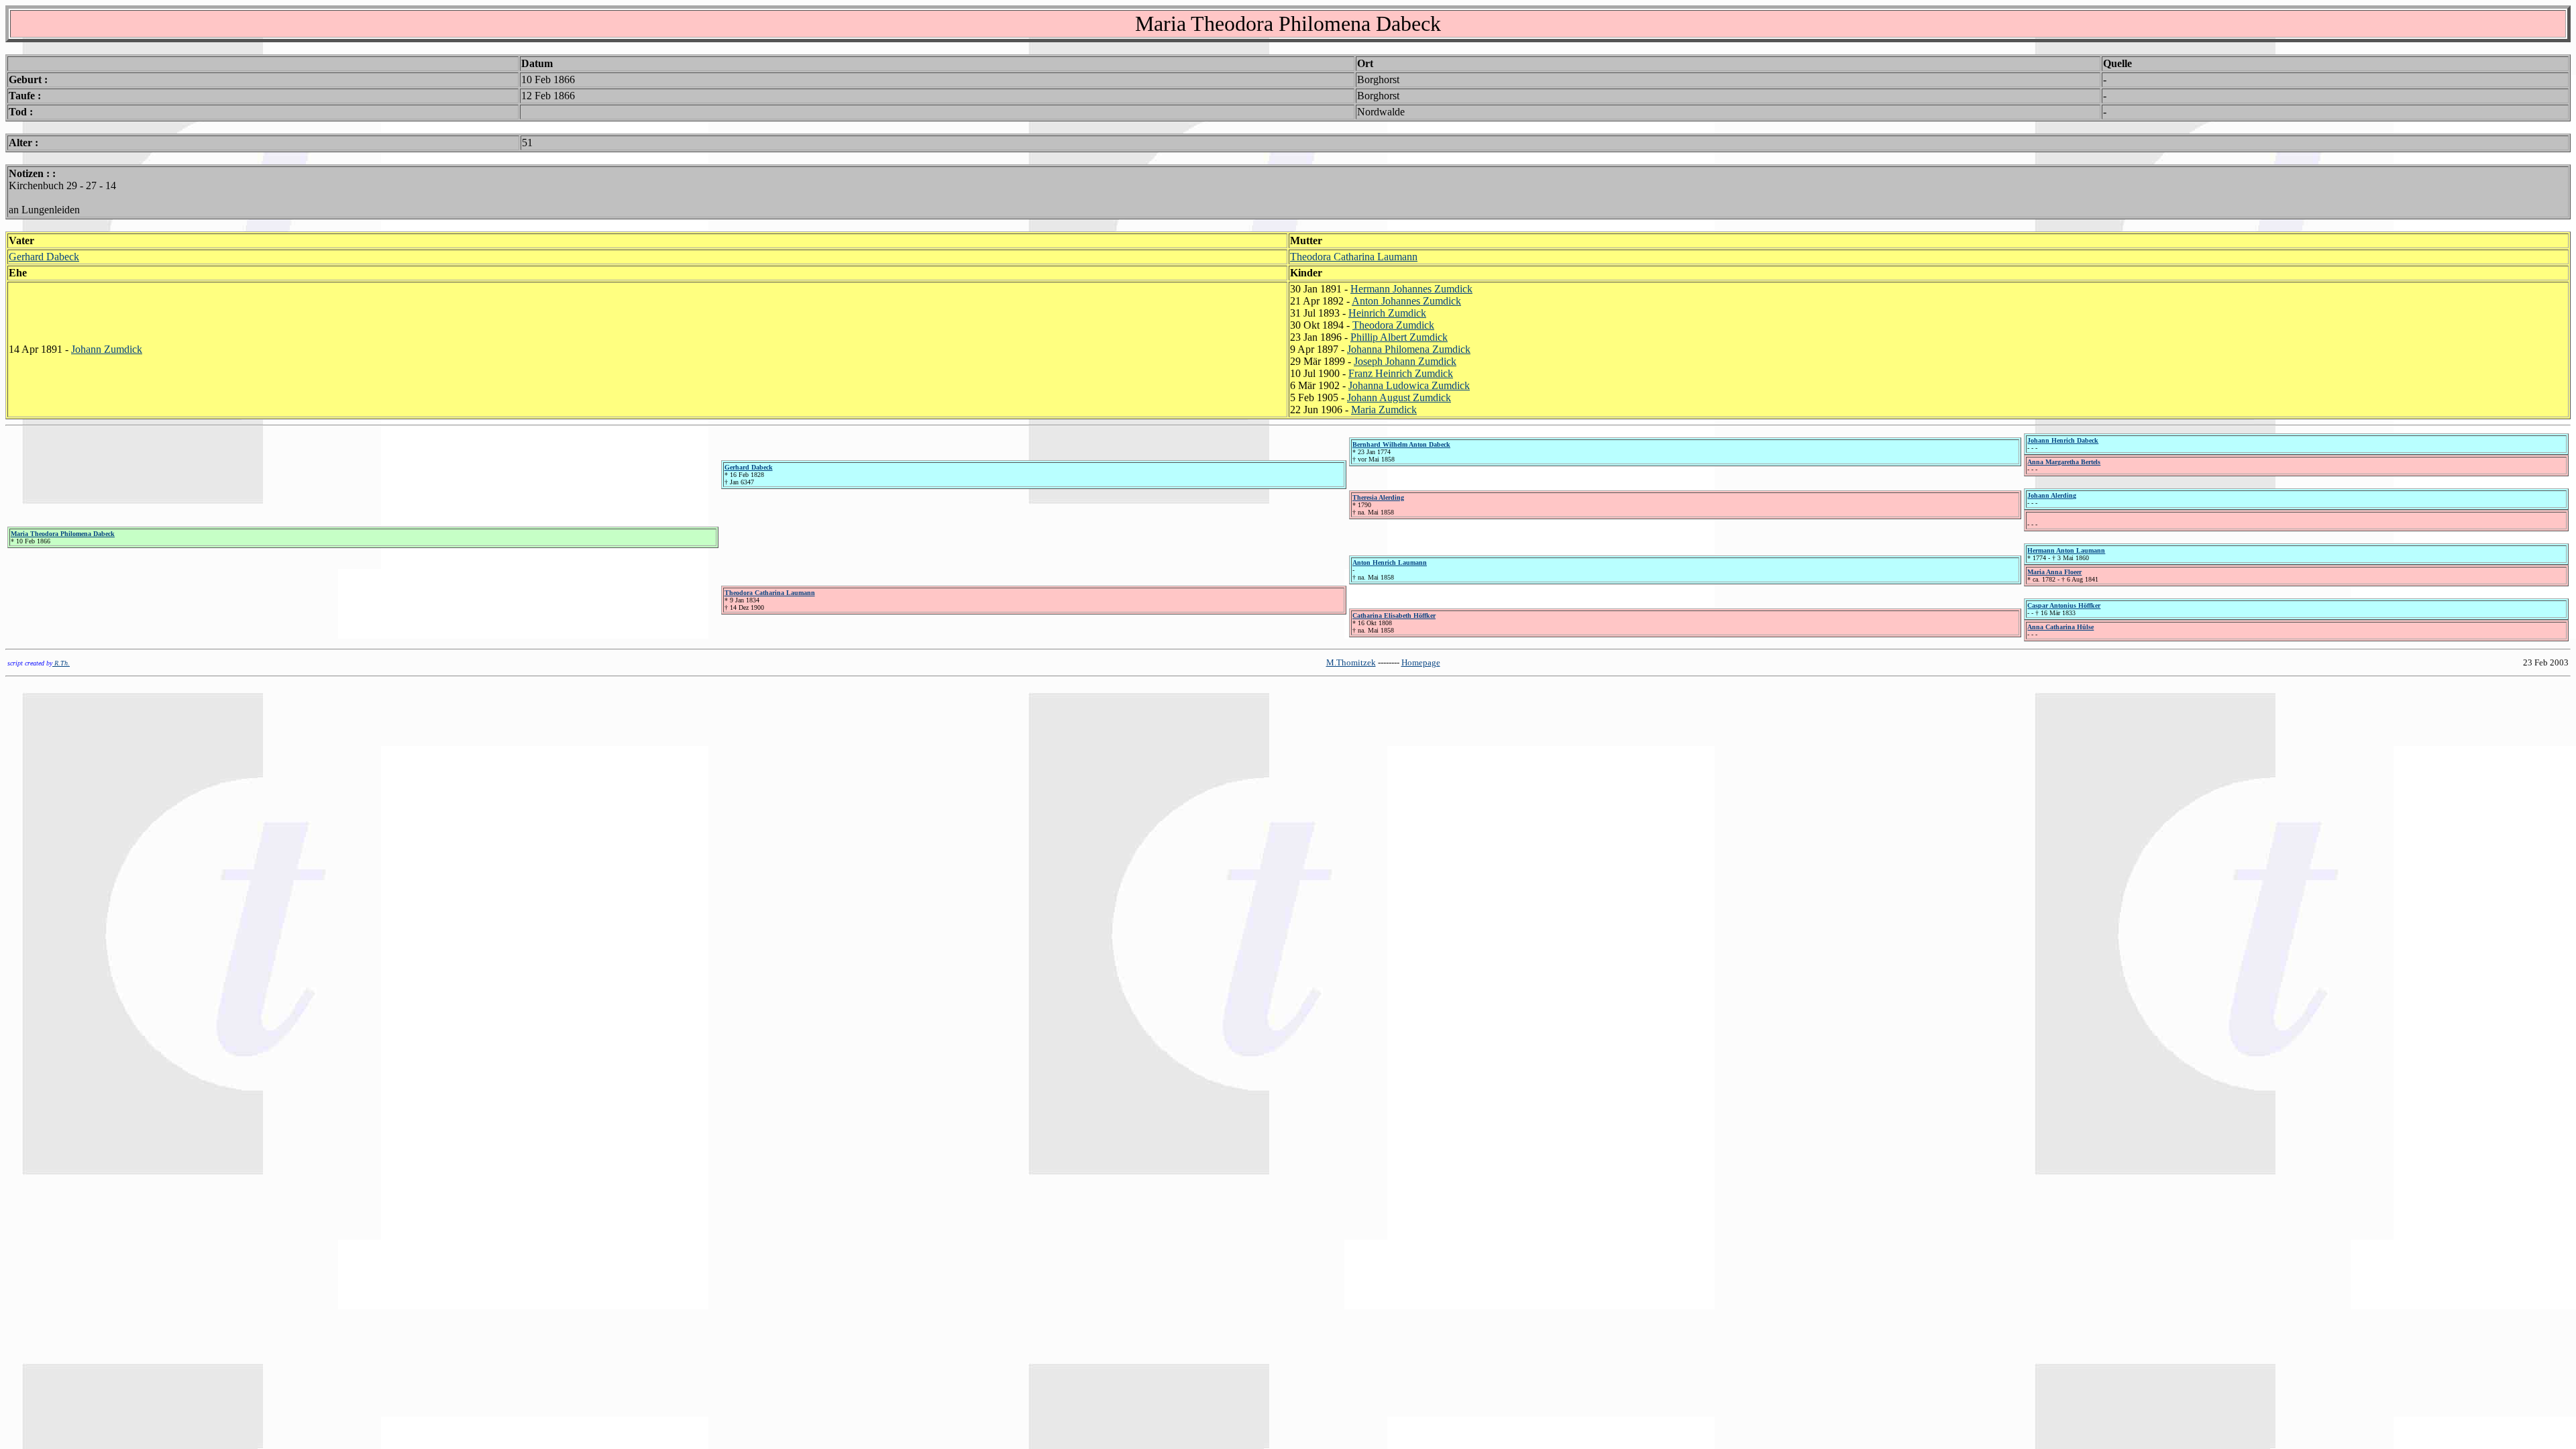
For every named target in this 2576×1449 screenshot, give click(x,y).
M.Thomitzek (1351, 662)
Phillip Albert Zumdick (1399, 337)
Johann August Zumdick (1399, 397)
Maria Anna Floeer (2054, 572)
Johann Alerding (2052, 495)
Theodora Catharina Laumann (1354, 257)
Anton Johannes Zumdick (1406, 301)
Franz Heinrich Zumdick (1401, 373)
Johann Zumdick (107, 349)
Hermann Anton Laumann (2066, 550)
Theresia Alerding (1378, 497)
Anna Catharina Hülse (2060, 627)
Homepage (1421, 662)
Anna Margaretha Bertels (2064, 462)
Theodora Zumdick (1393, 325)
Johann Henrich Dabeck (2063, 440)
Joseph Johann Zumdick (1405, 361)
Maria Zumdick (1384, 410)
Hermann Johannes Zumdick (1411, 289)
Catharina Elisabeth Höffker (1394, 615)
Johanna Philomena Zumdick (1409, 349)
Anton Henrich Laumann (1390, 562)
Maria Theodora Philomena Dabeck (63, 534)
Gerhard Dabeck (44, 257)
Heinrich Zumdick (1387, 313)
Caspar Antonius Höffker (2064, 605)
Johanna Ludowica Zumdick (1409, 385)
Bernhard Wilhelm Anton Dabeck (1401, 444)
